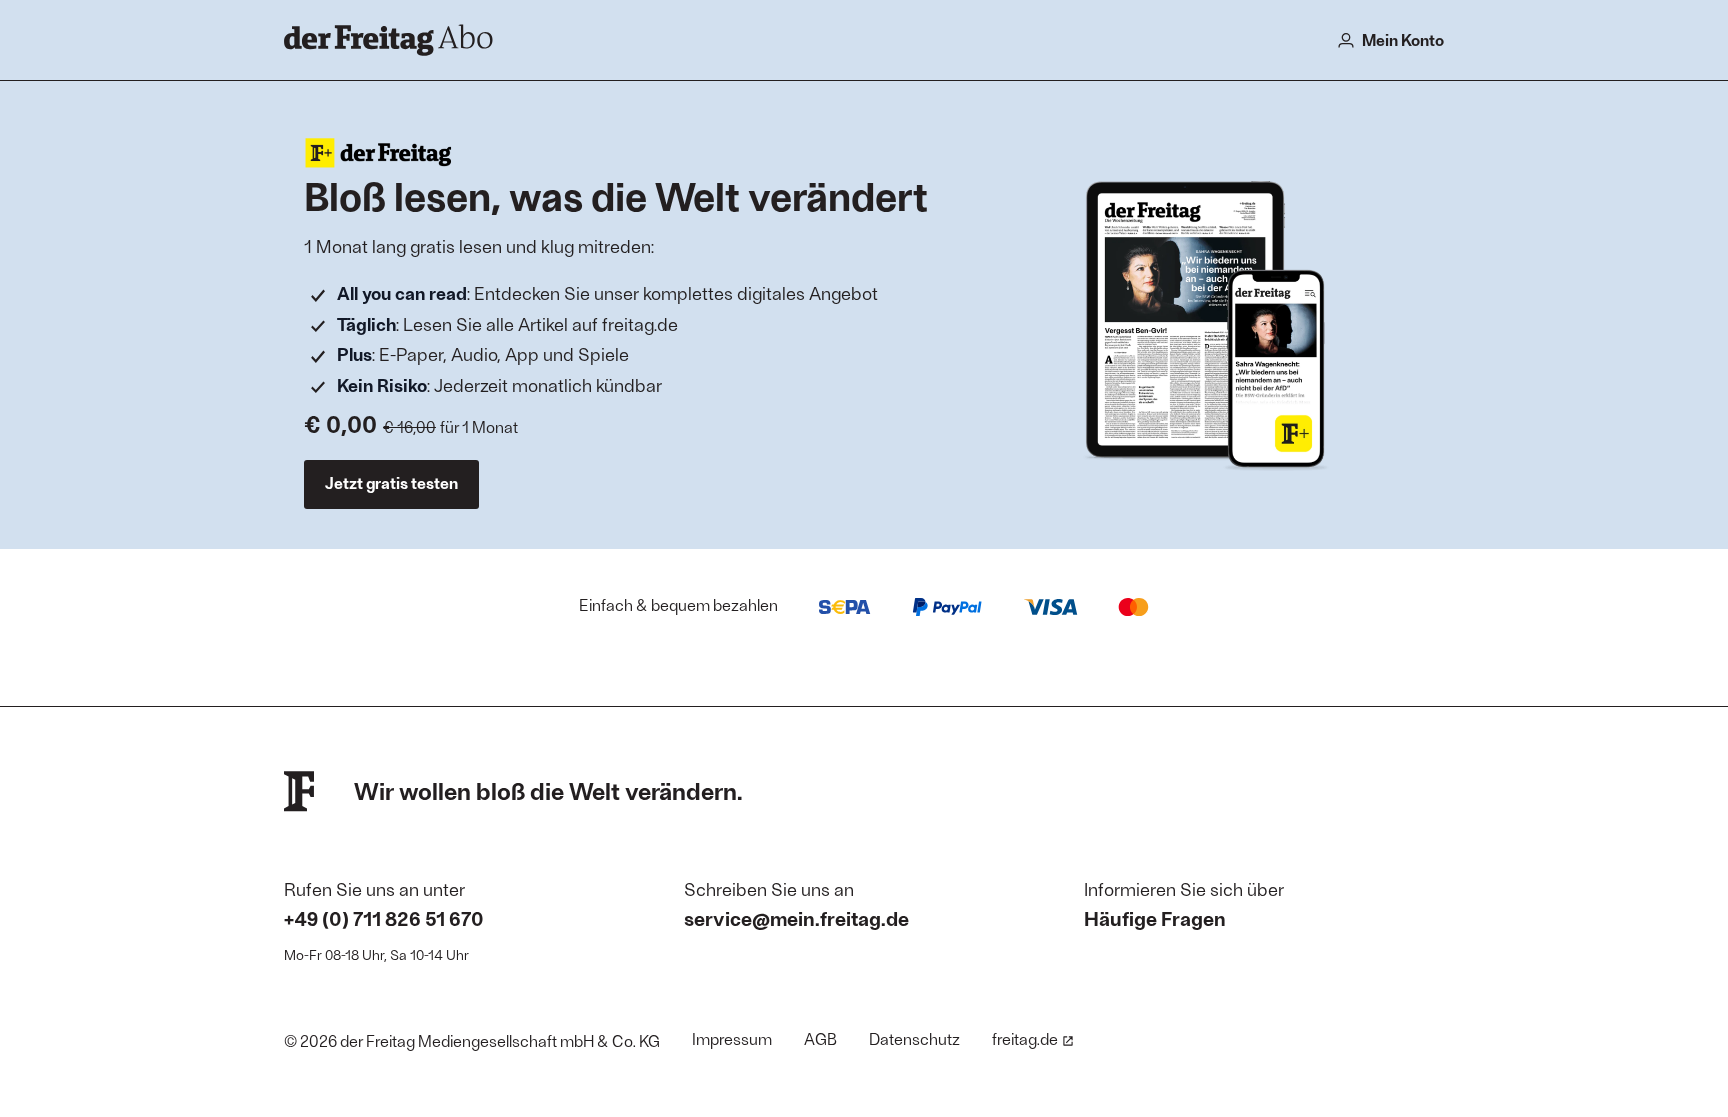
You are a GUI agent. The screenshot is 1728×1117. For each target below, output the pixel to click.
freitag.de (1025, 1038)
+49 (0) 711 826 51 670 (384, 918)
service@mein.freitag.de (796, 918)
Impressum (732, 1038)
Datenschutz (914, 1038)
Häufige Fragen (1155, 918)
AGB (820, 1038)
